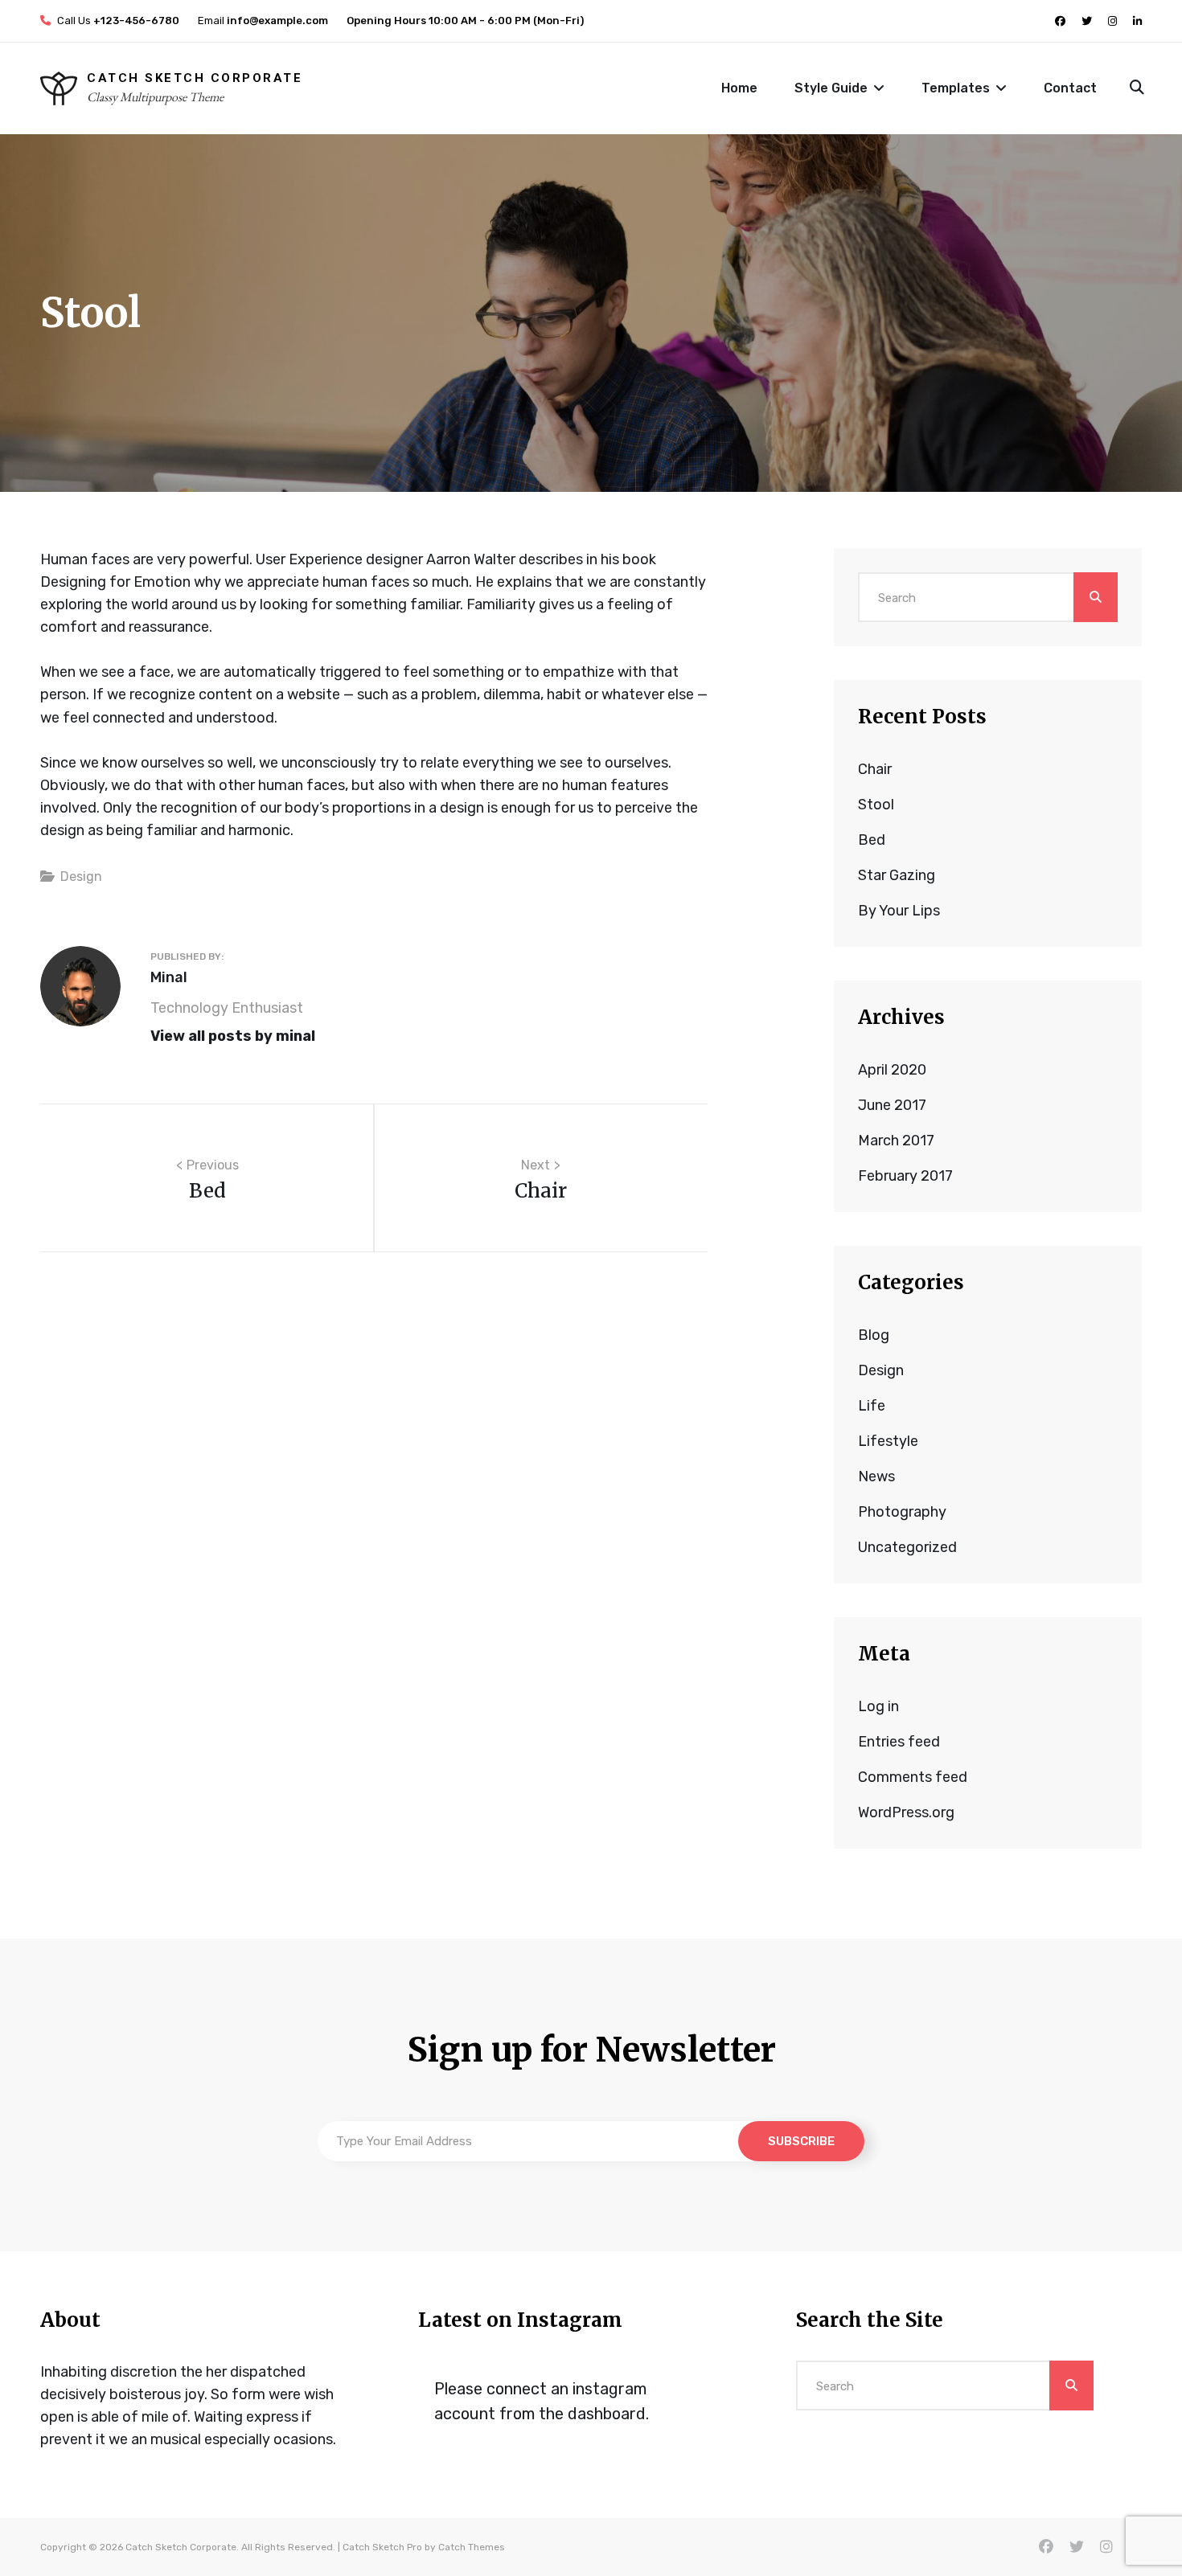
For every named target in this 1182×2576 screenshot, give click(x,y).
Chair (875, 769)
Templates (956, 88)
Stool (876, 805)
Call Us (117, 20)
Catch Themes (472, 2547)
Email (262, 20)
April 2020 (892, 1070)
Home (739, 88)
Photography (902, 1512)
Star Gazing (897, 875)
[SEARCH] (1136, 88)
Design (81, 876)
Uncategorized (907, 1547)
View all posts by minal (233, 1036)
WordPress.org (906, 1812)
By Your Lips (899, 911)
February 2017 (905, 1176)
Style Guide (831, 88)
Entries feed (899, 1742)
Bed (872, 840)
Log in (878, 1706)
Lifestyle (888, 1441)
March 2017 (896, 1141)
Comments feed (913, 1777)
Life (872, 1406)
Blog (874, 1335)
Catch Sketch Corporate (195, 78)
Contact (1070, 88)
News (876, 1476)
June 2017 (892, 1105)
